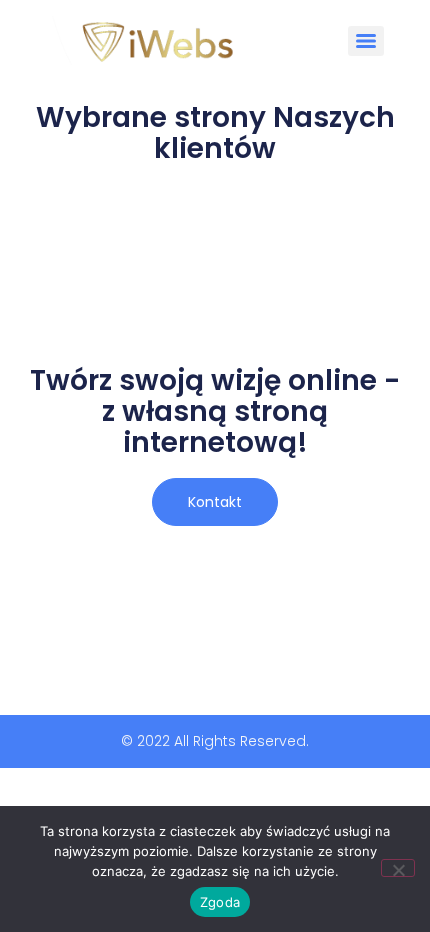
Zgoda (220, 902)
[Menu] (366, 41)
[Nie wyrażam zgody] (398, 868)
